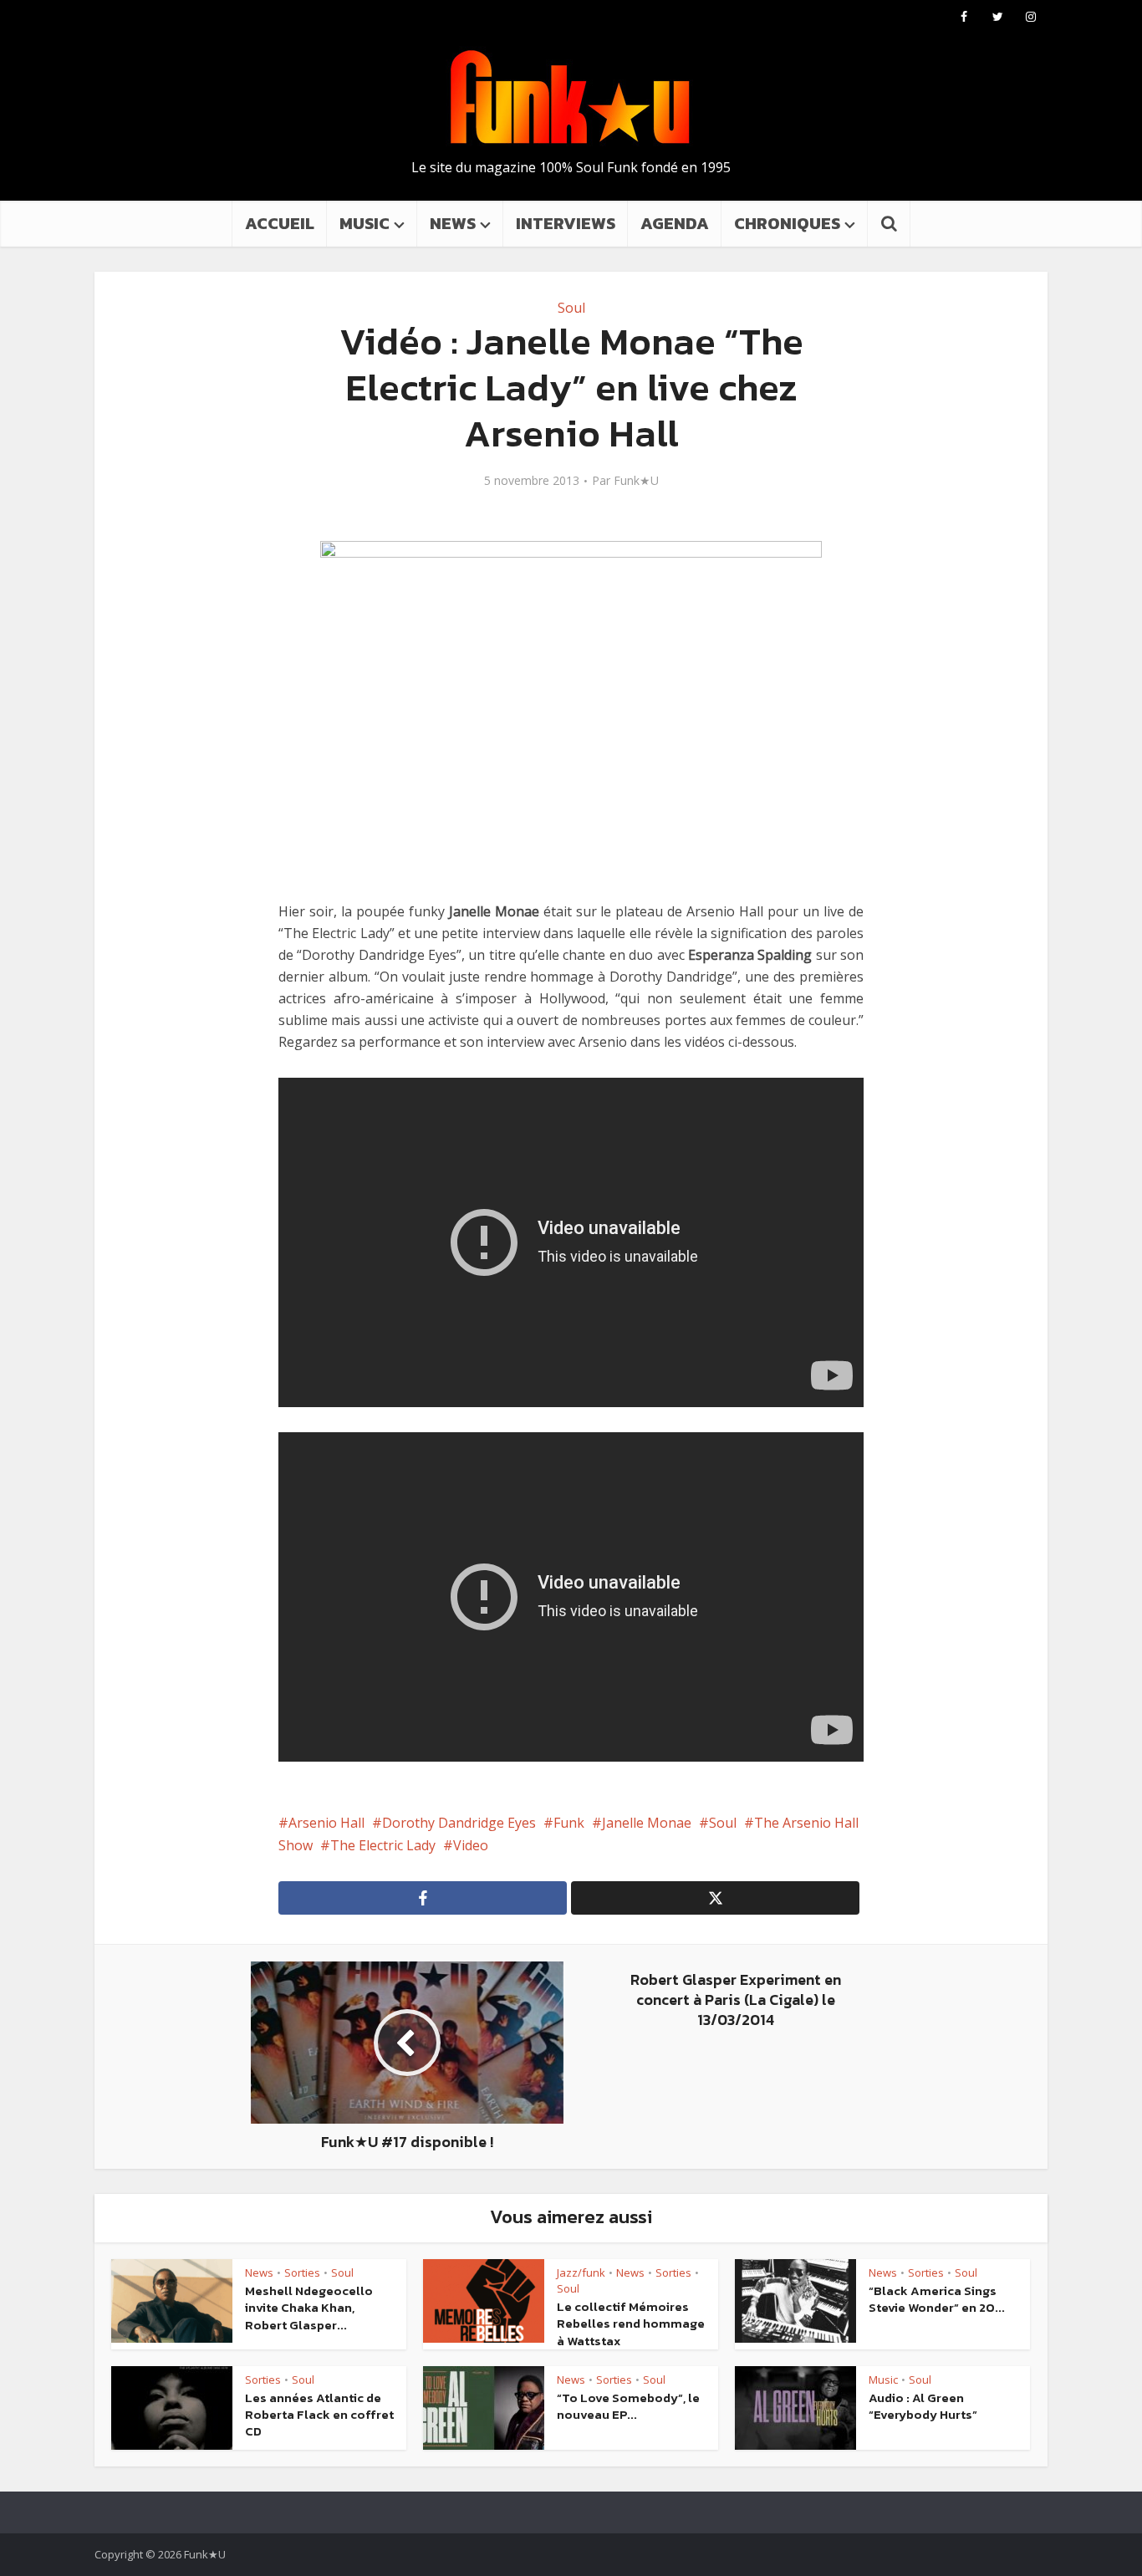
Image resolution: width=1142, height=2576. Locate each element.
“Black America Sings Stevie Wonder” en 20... (937, 2299)
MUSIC (365, 223)
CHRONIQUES (787, 223)
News (259, 2272)
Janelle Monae (647, 1823)
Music (883, 2380)
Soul (571, 308)
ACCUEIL (280, 223)
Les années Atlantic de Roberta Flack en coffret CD (319, 2415)
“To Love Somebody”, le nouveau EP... (628, 2406)
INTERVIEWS (566, 223)
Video (471, 1845)
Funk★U (636, 481)
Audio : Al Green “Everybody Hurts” (923, 2406)
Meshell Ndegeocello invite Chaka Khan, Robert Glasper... (309, 2308)
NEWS (453, 223)
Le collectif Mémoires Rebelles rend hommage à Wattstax (631, 2324)
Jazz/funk (581, 2272)
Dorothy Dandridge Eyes (459, 1823)
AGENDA (675, 223)
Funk (569, 1823)
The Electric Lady (383, 1845)
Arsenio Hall (326, 1823)
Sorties (302, 2272)
